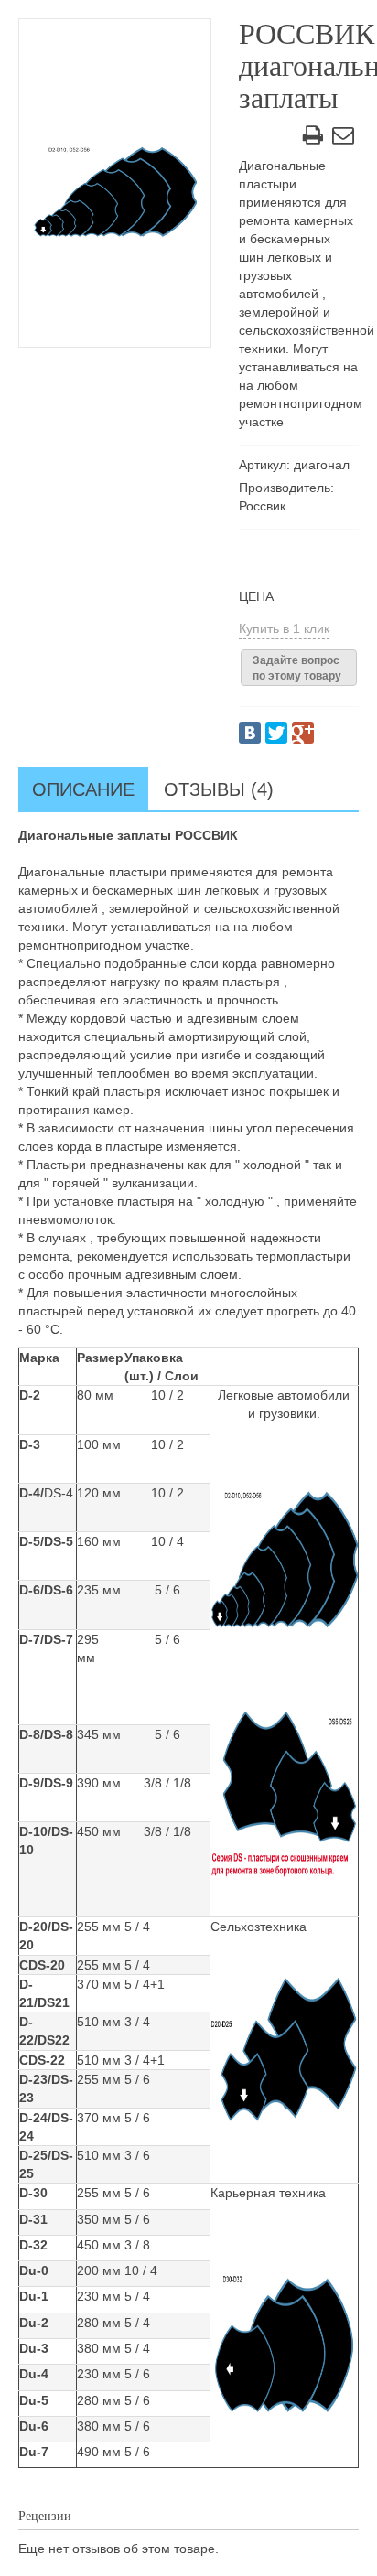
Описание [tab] (83, 789)
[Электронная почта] (343, 138)
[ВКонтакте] (250, 733)
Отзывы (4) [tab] (219, 789)
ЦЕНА (256, 596)
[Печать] (313, 138)
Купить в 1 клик (284, 628)
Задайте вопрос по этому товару (297, 668)
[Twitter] (276, 733)
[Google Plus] (303, 733)
